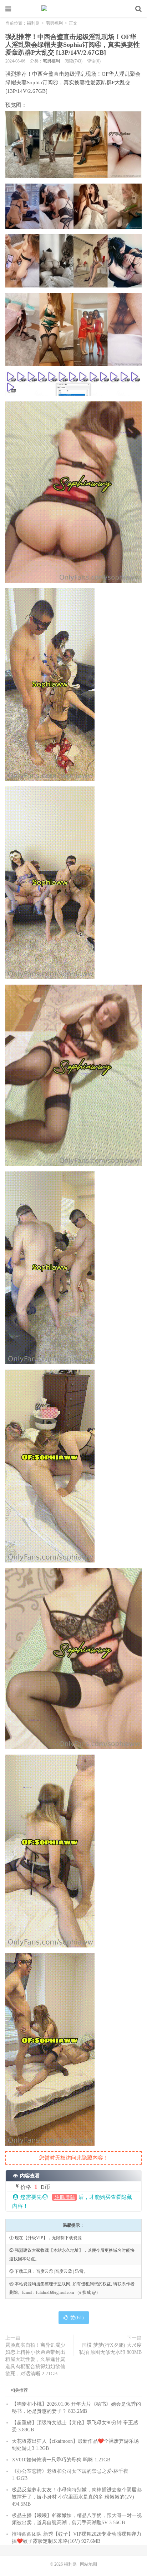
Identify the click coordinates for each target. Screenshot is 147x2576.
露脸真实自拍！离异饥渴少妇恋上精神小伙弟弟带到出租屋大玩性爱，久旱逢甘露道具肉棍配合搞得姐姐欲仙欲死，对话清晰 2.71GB (35, 2359)
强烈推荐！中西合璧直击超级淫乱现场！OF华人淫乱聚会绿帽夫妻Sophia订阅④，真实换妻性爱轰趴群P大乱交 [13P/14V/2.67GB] (73, 45)
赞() (77, 2318)
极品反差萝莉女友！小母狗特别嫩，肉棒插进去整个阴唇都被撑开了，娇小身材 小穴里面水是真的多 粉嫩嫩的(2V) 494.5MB (77, 2497)
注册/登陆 (64, 2197)
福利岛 (73, 9)
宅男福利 (54, 23)
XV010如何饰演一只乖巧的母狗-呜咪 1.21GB (61, 2460)
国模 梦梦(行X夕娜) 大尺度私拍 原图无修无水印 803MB (110, 2349)
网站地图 (88, 2564)
